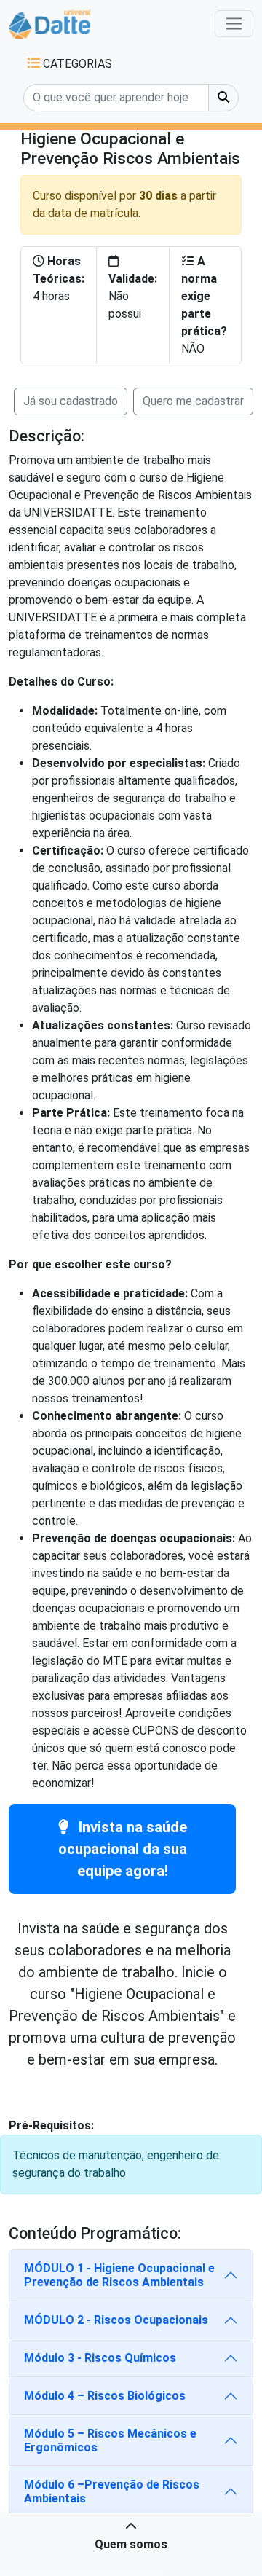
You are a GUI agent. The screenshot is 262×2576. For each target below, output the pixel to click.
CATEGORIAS (76, 64)
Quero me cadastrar (193, 401)
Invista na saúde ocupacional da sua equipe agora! (123, 1849)
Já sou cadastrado (71, 401)
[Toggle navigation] (234, 24)
